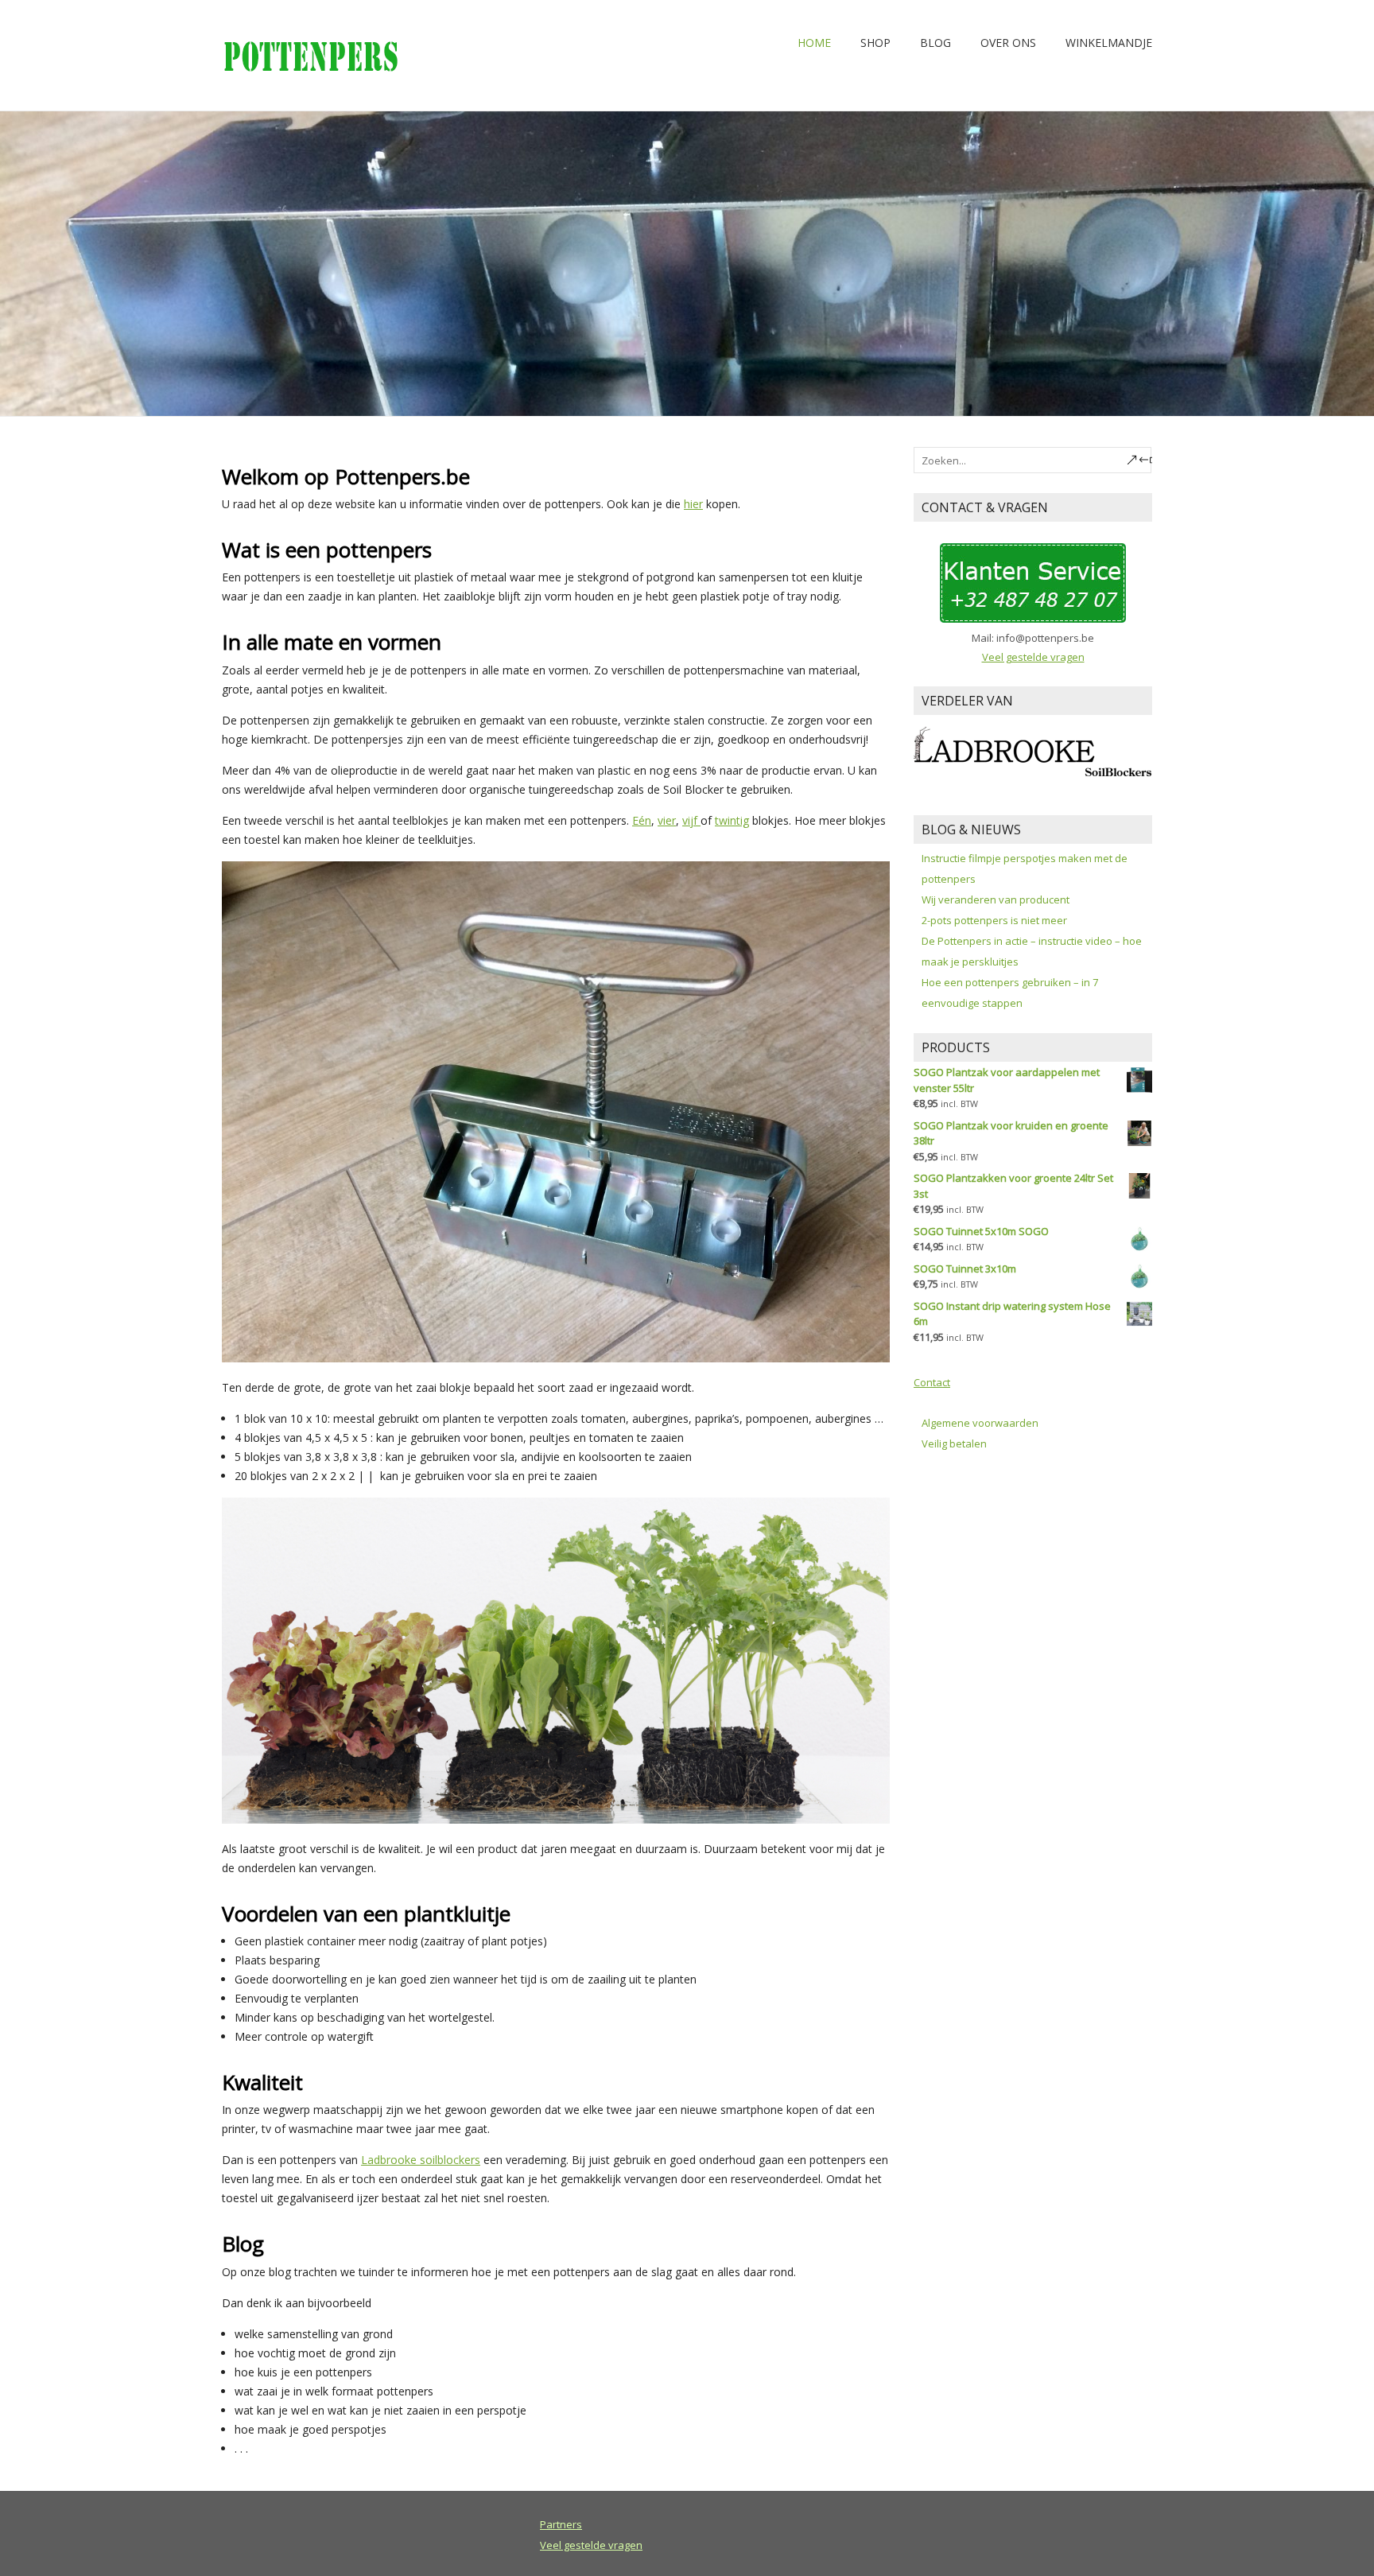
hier (693, 504)
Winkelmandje (1109, 43)
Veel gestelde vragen (1033, 657)
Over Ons (1008, 43)
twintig (732, 820)
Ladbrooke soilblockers (421, 2160)
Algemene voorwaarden (980, 1423)
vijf (691, 820)
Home (814, 43)
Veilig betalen (954, 1443)
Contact (932, 1382)
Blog (935, 43)
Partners (561, 2524)
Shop (875, 43)
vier (667, 820)
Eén (642, 820)
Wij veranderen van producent (996, 899)
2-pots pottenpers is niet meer (994, 920)
